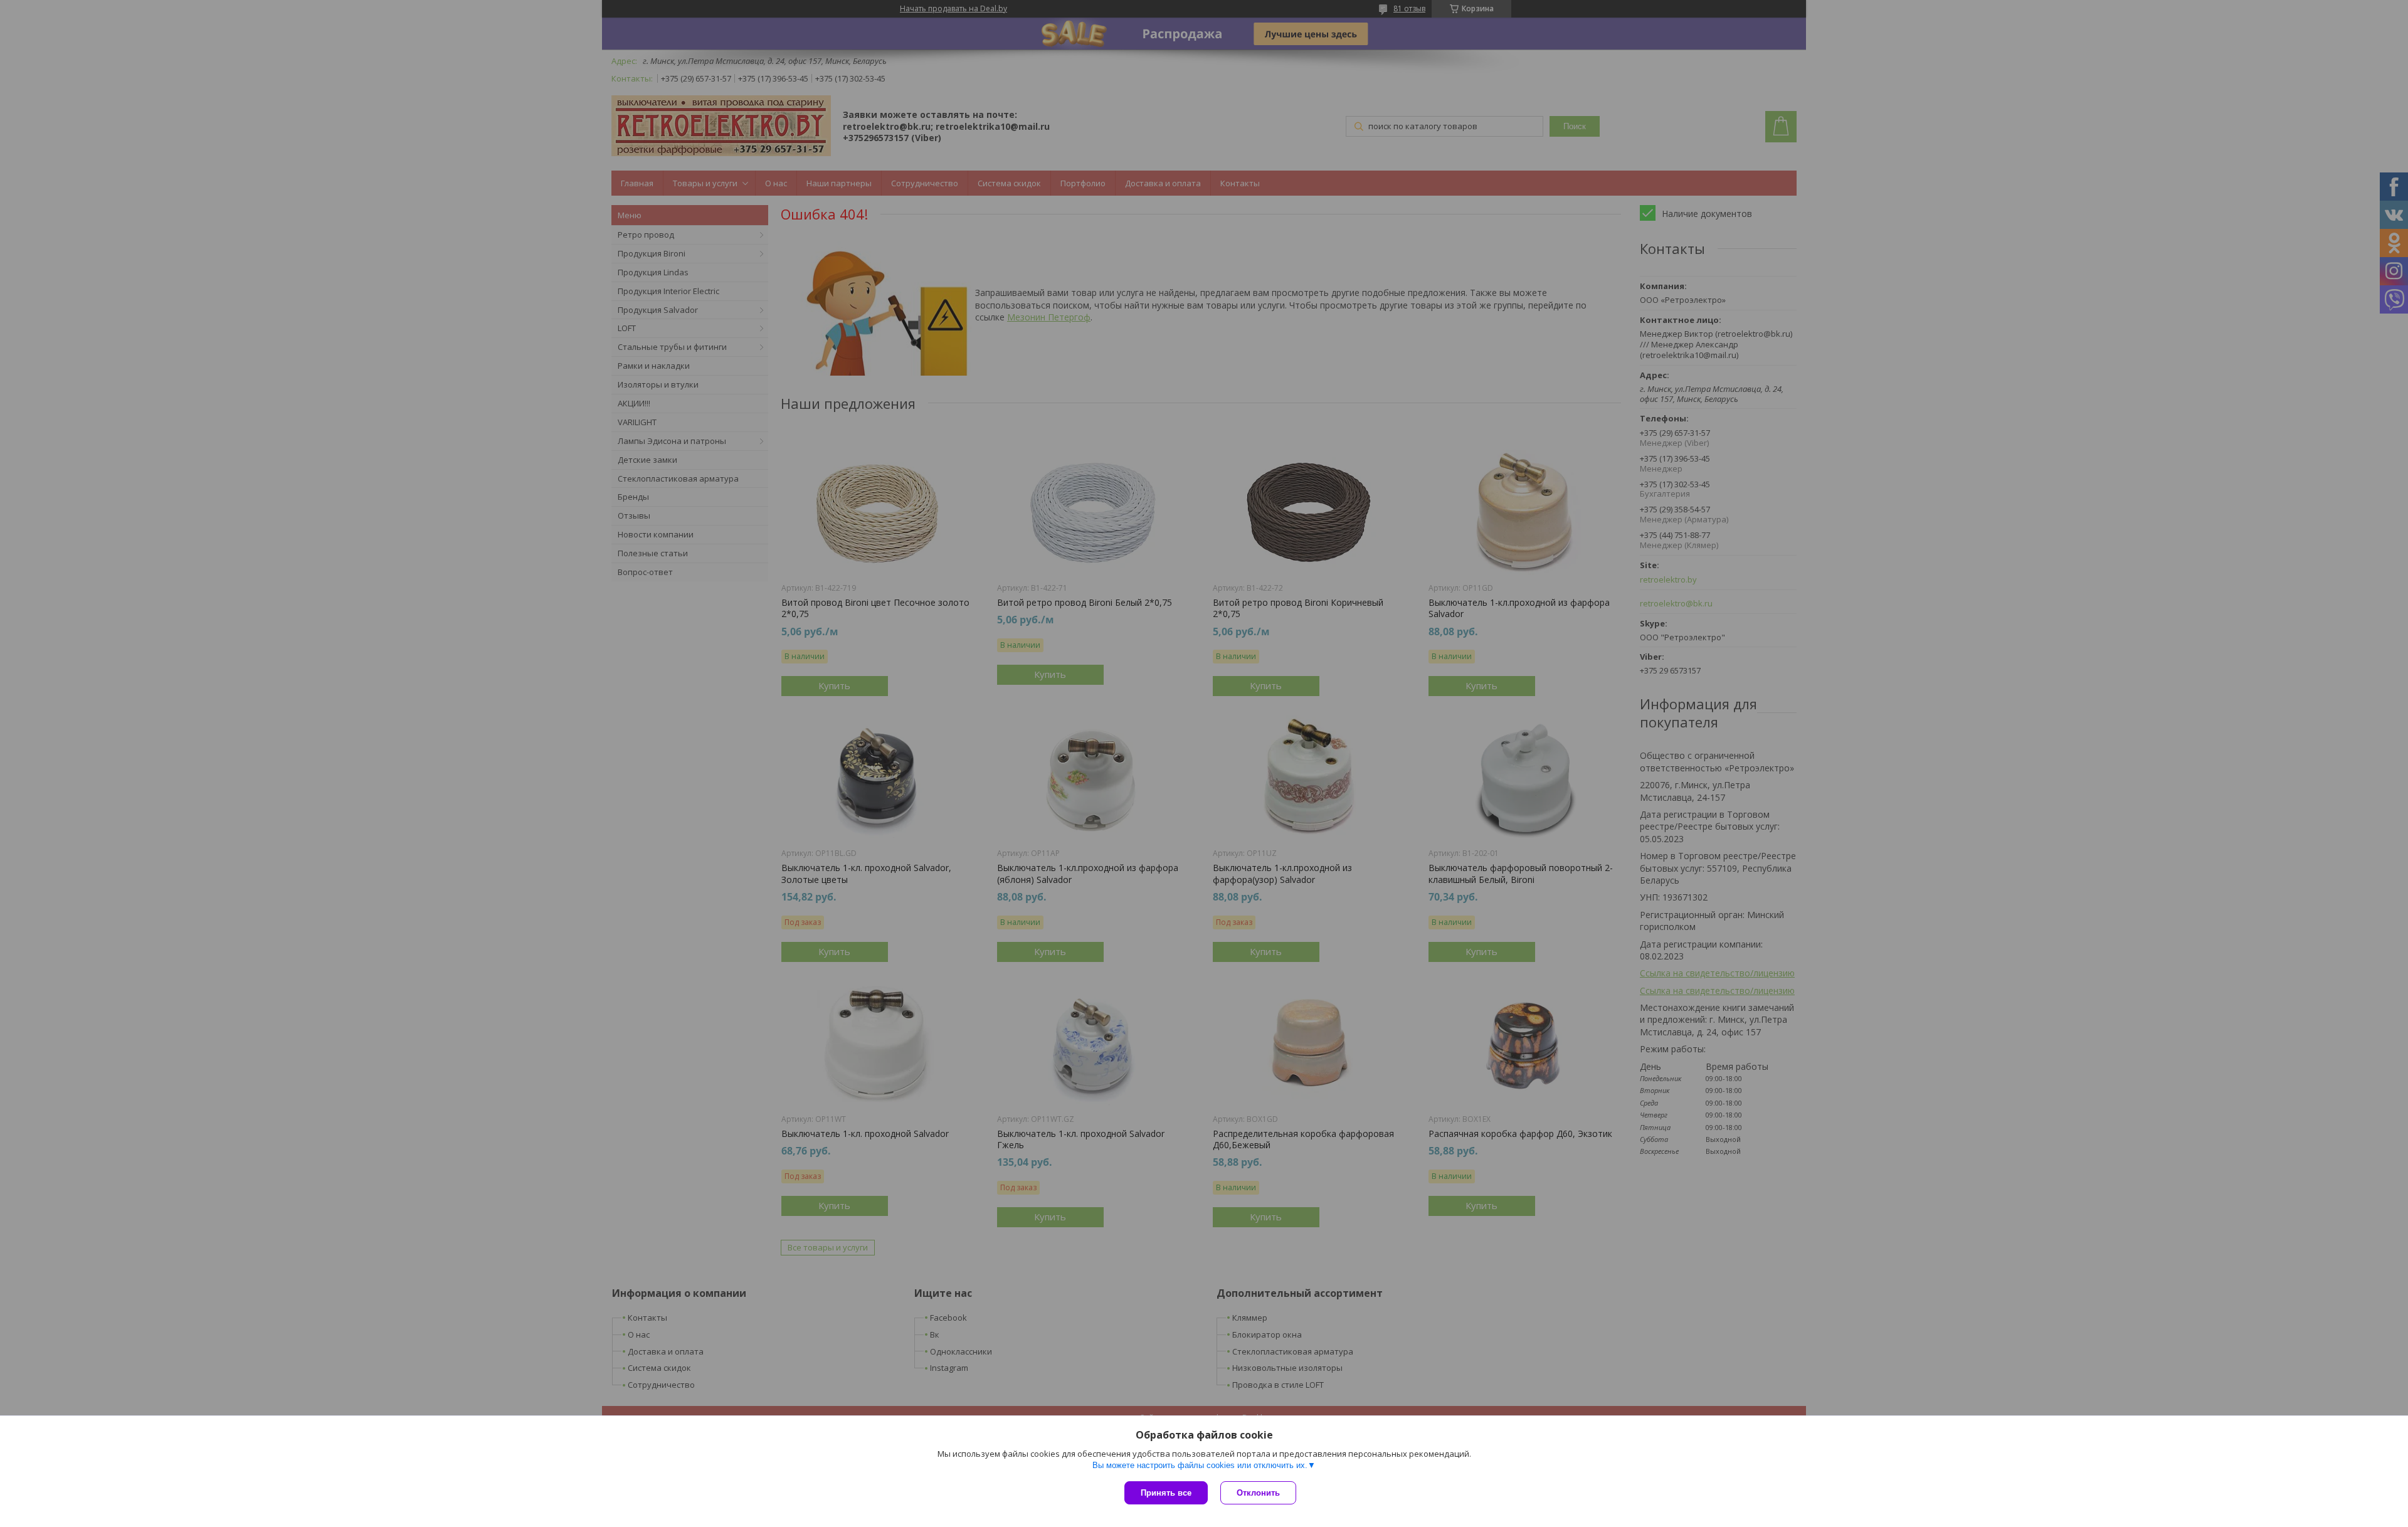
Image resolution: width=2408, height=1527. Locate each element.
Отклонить (1258, 1493)
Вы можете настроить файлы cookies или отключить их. (1200, 1465)
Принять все (1166, 1493)
